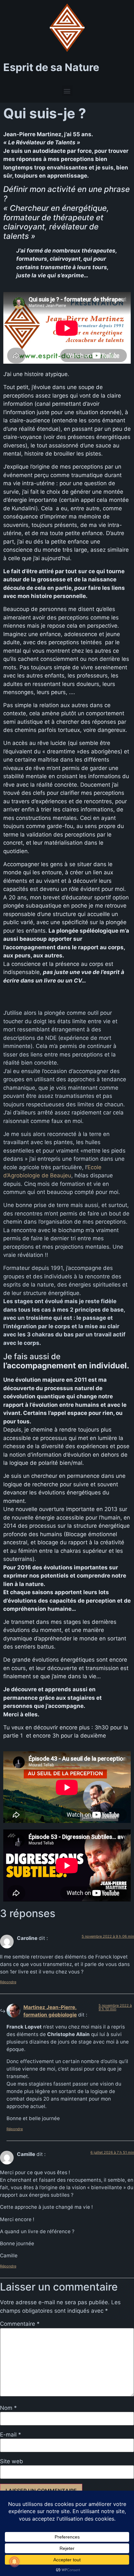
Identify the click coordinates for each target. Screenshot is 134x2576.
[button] (67, 91)
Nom (8, 2408)
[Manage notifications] (14, 2562)
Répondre (8, 1982)
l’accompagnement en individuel (65, 1366)
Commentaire (20, 2324)
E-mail (11, 2435)
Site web (12, 2461)
